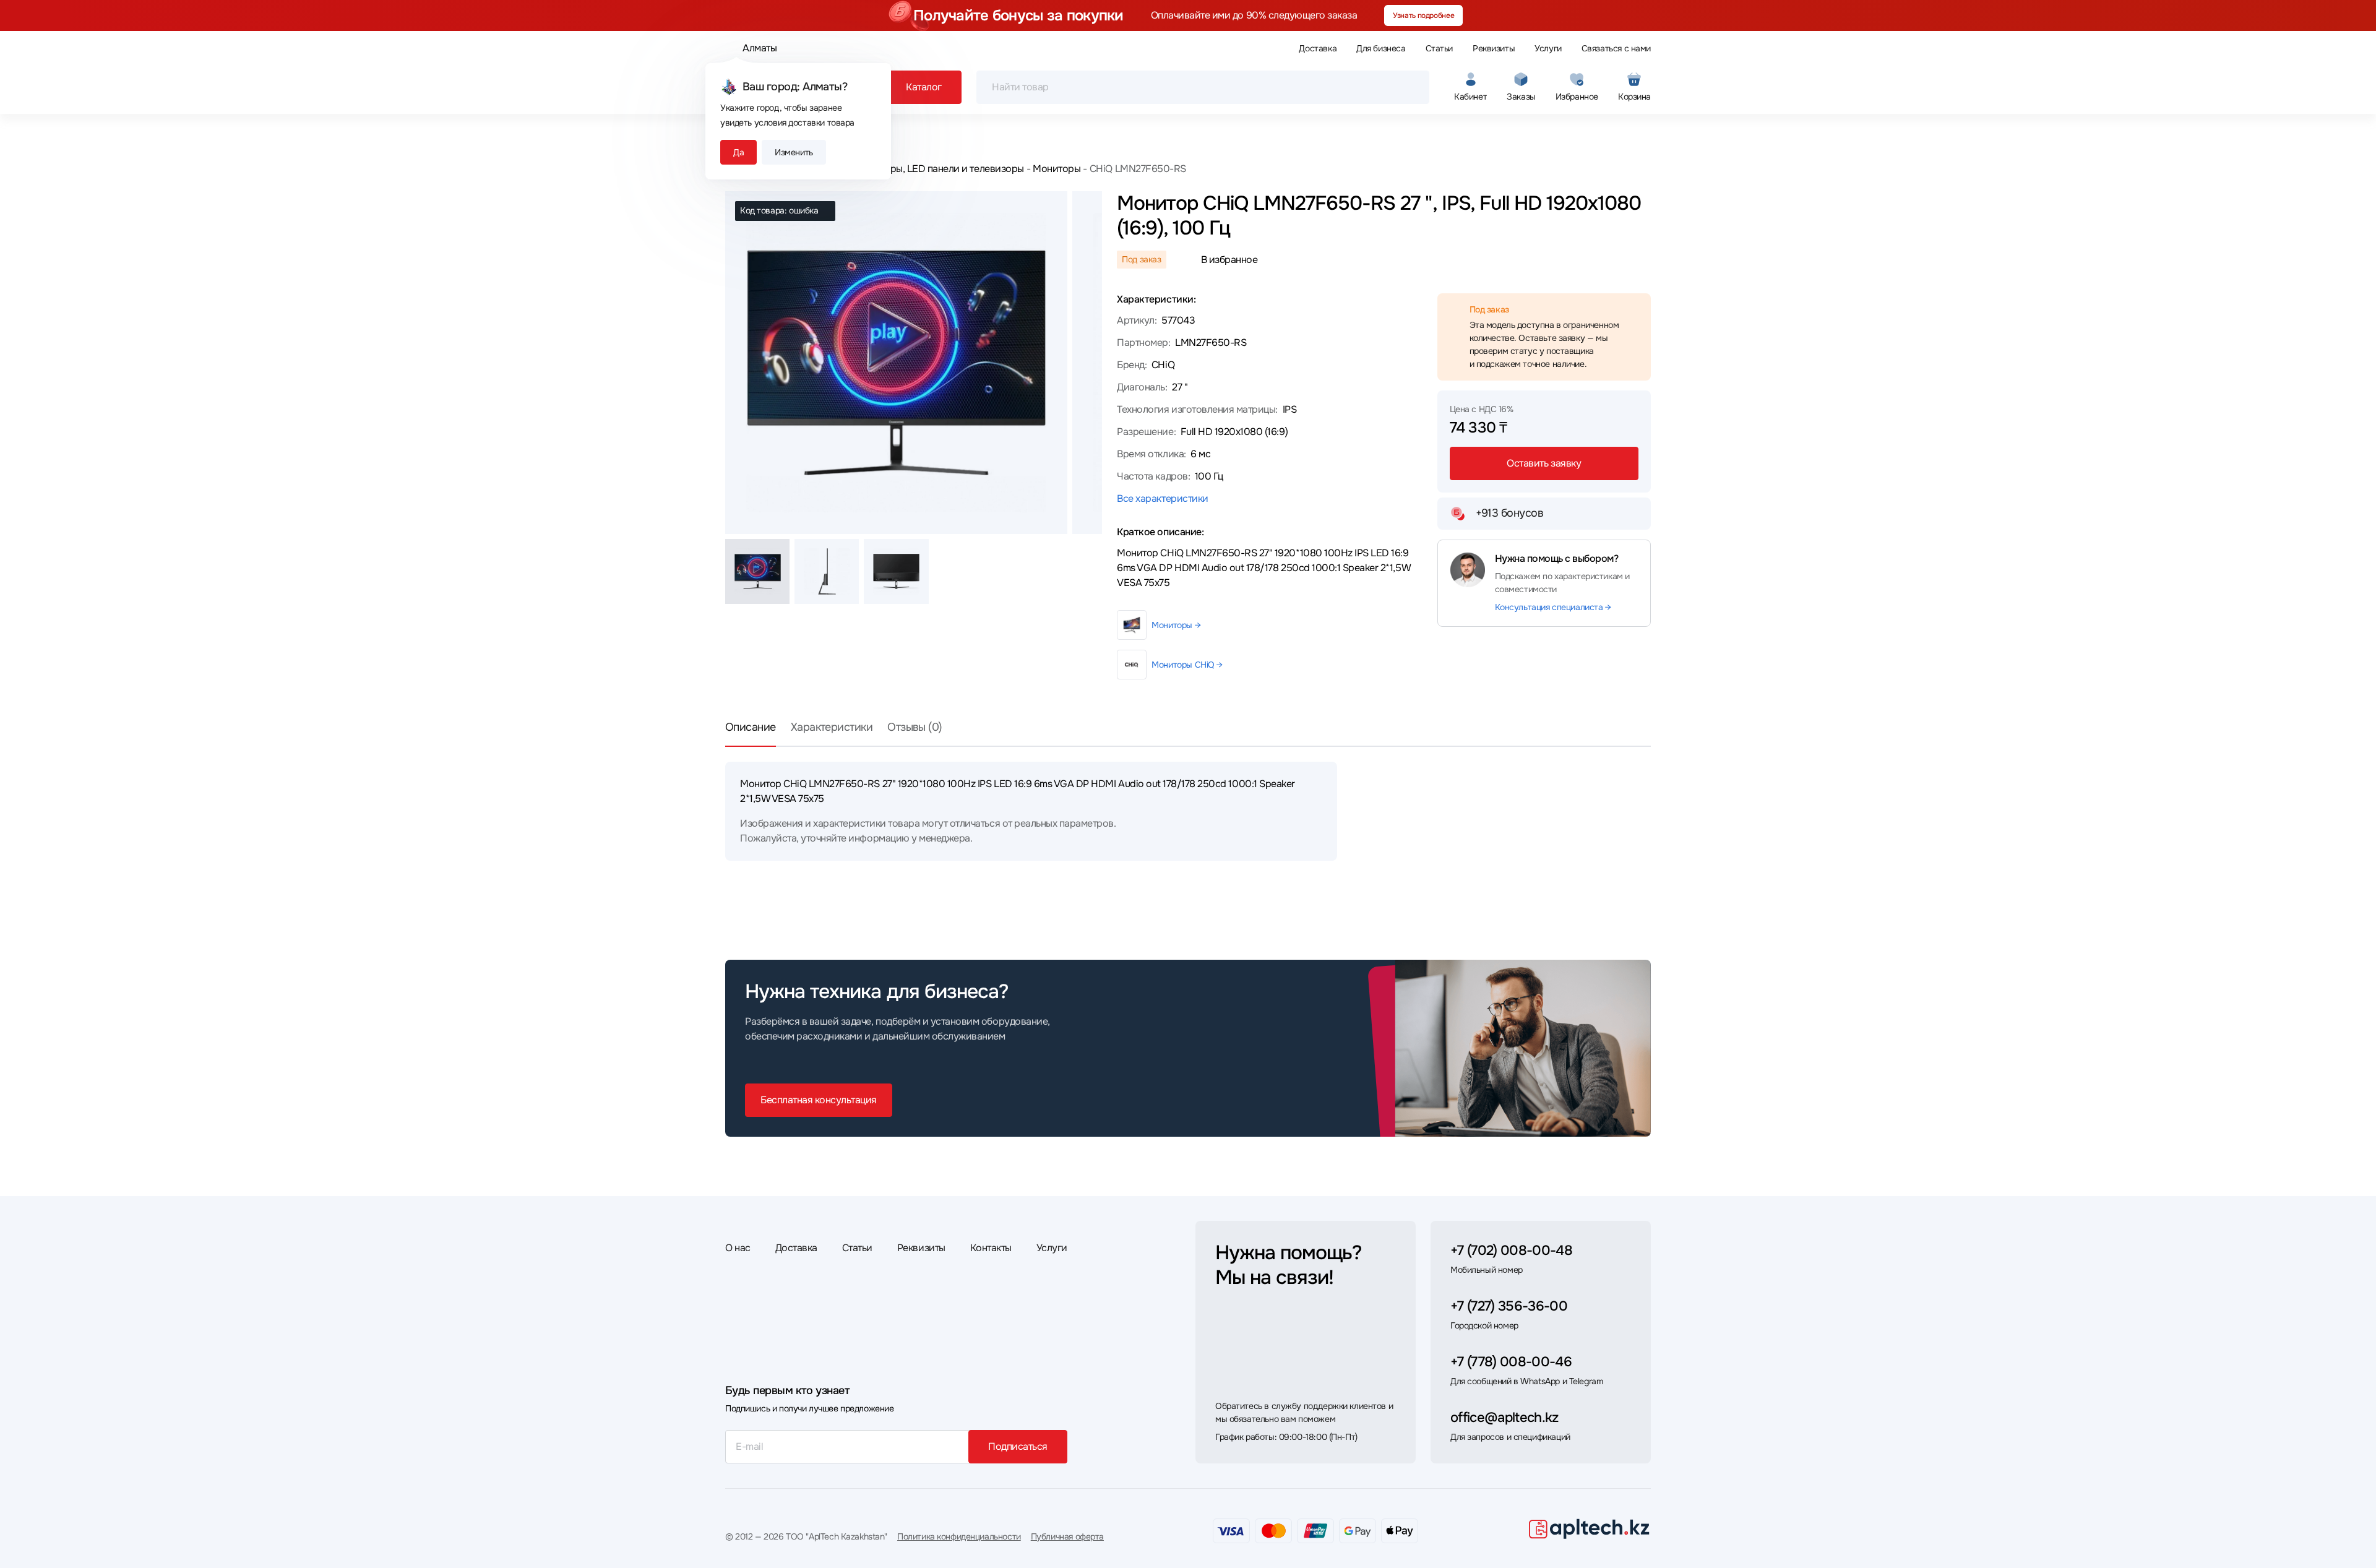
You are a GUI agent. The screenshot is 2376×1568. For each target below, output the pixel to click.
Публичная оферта (1067, 1536)
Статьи (1439, 48)
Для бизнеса (1381, 48)
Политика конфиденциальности (959, 1536)
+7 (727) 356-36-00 (1509, 1306)
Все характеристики (1162, 498)
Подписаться (1018, 1446)
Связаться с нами (1616, 48)
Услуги (1548, 48)
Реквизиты (1494, 48)
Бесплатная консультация (819, 1100)
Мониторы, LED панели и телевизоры (940, 169)
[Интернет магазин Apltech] (1589, 1528)
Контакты (991, 1248)
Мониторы (1057, 169)
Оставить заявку (1544, 463)
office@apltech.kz (1504, 1418)
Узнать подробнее (1423, 15)
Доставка (1318, 48)
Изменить (794, 152)
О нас (738, 1248)
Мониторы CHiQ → (1187, 665)
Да (738, 152)
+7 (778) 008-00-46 (1511, 1362)
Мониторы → (1176, 625)
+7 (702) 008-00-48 (1511, 1251)
